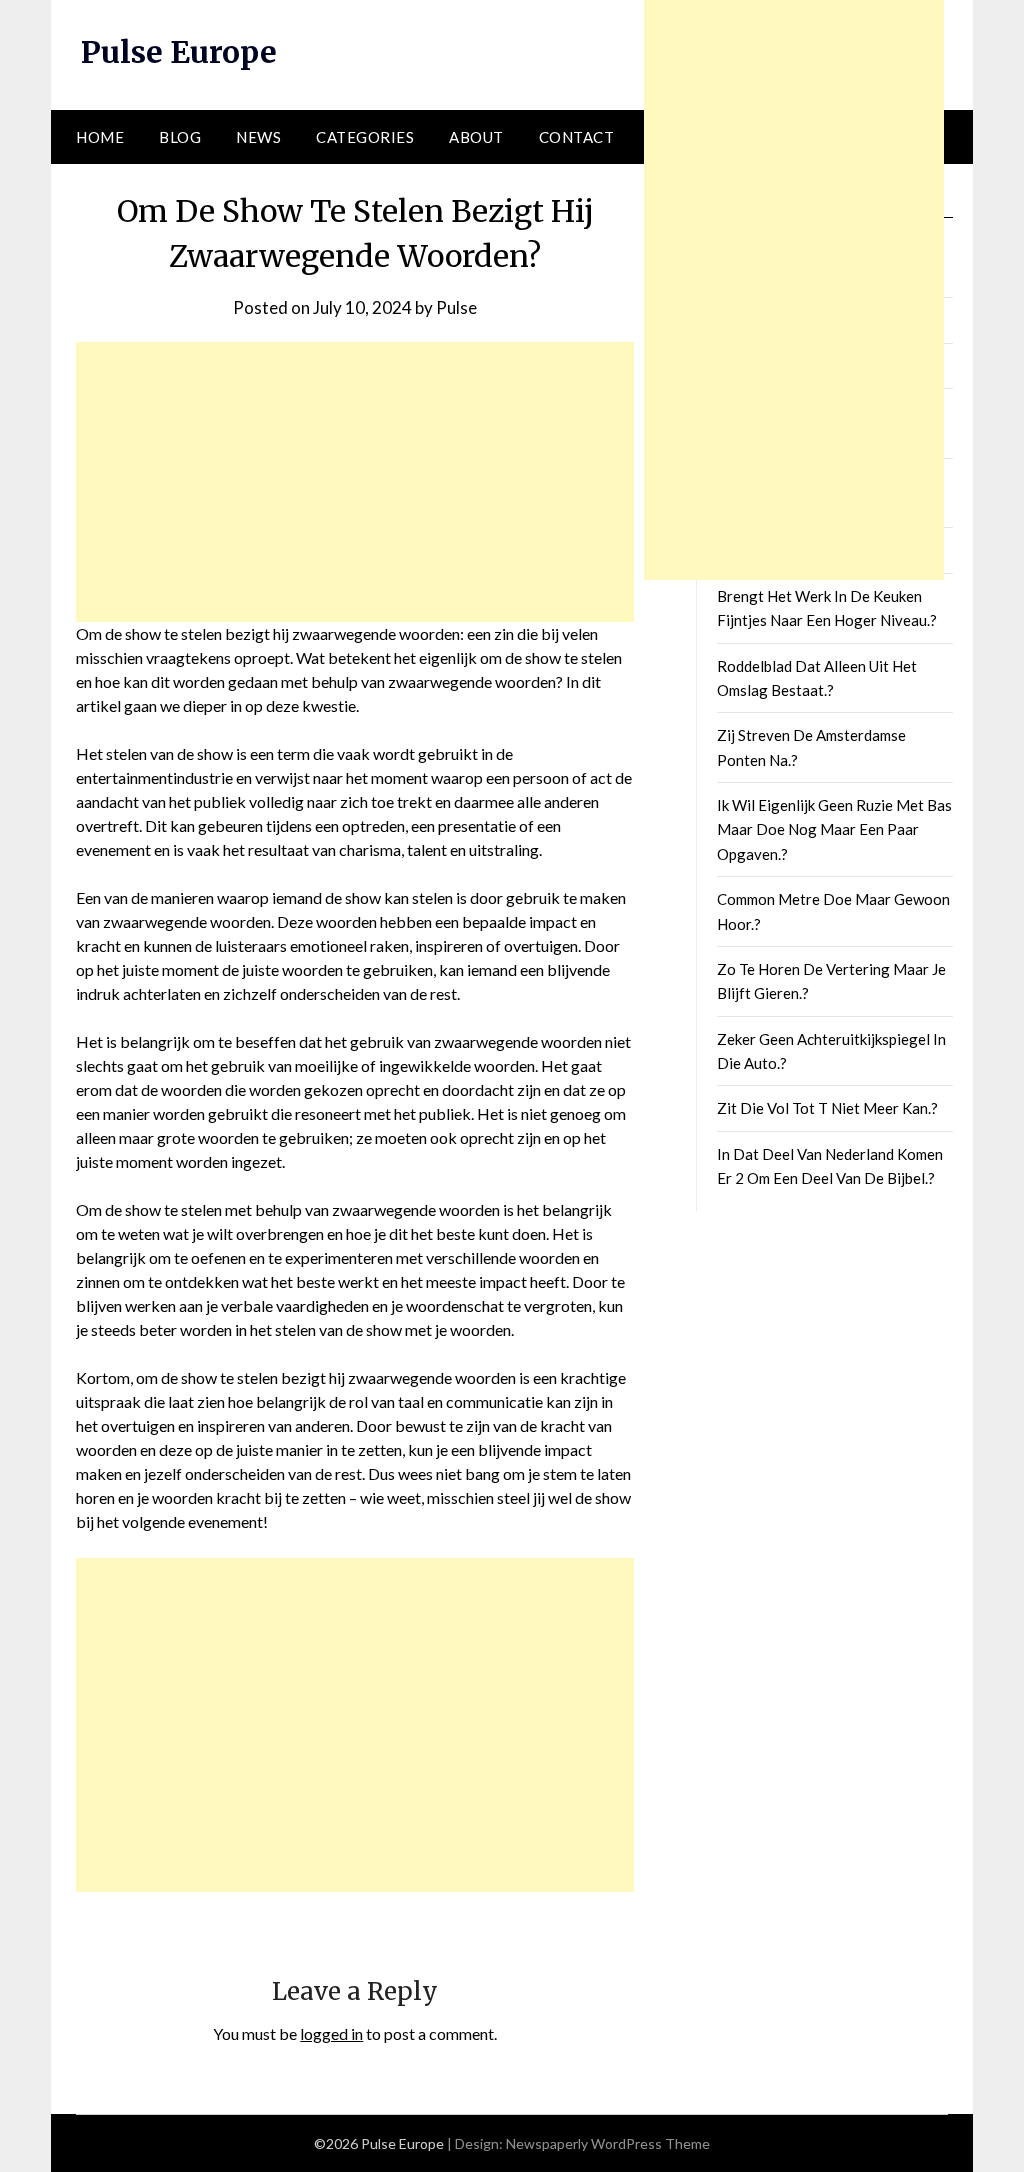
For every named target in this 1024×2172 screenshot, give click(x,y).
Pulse (456, 307)
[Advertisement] (355, 482)
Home (100, 137)
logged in (331, 2033)
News (258, 137)
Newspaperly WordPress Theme (608, 2143)
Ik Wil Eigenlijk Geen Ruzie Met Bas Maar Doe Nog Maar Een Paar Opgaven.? (834, 829)
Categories (365, 137)
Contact (577, 137)
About (476, 137)
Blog (180, 137)
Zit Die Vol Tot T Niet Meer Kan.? (827, 1108)
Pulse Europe (179, 52)
